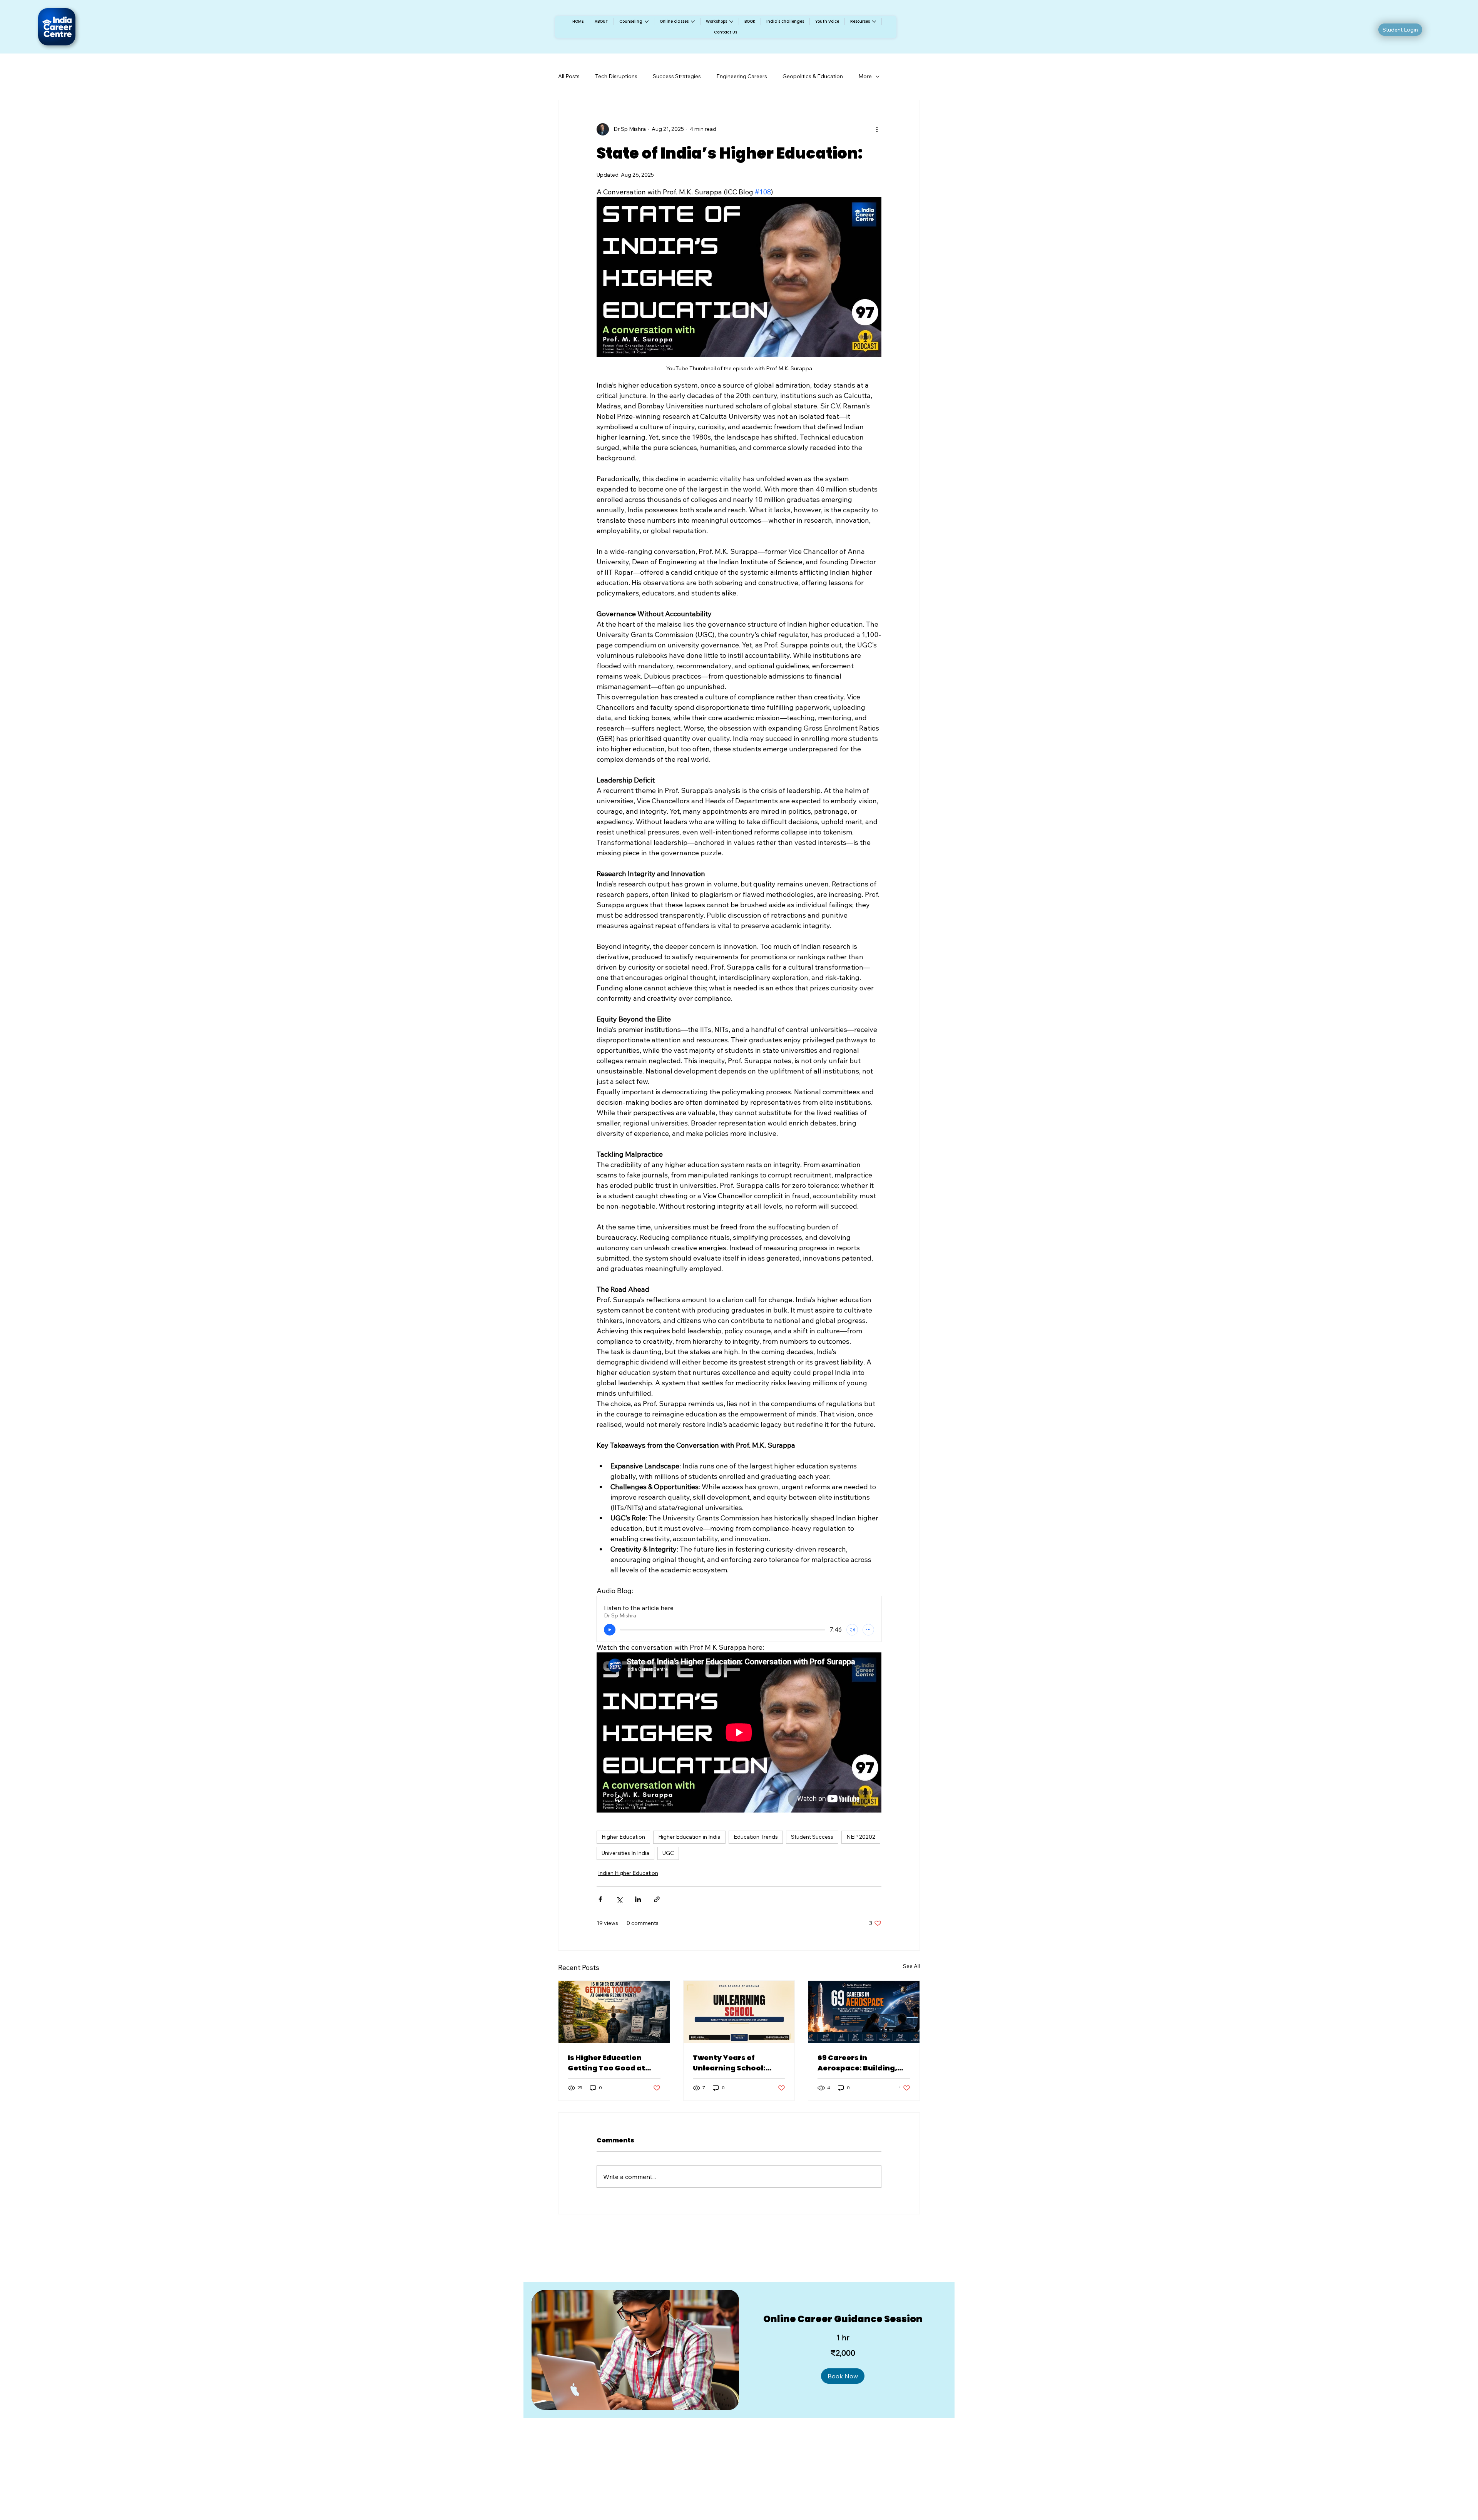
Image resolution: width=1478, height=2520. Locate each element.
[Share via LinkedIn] (638, 1899)
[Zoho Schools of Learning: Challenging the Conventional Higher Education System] (739, 2012)
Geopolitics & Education (813, 76)
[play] (610, 1630)
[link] (843, 2319)
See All (911, 1966)
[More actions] (877, 129)
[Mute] (852, 1630)
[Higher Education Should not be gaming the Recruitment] (614, 2012)
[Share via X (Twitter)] (619, 1899)
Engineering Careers (742, 76)
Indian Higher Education (628, 1873)
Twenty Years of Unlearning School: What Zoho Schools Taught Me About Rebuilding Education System (734, 2063)
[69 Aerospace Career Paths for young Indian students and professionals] (864, 2012)
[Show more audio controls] (868, 1630)
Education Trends (756, 1837)
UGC (668, 1853)
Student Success (812, 1837)
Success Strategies (677, 76)
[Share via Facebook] (600, 1899)
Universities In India (625, 1853)
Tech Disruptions (616, 76)
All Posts (569, 76)
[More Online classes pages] (693, 22)
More (865, 76)
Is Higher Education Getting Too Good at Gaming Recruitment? (610, 2063)
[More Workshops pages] (731, 22)
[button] (843, 2376)
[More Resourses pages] (874, 22)
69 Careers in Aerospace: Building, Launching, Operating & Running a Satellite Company (863, 2063)
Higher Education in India (689, 1837)
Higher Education (623, 1837)
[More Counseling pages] (647, 22)
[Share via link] (657, 1899)
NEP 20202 (861, 1837)
